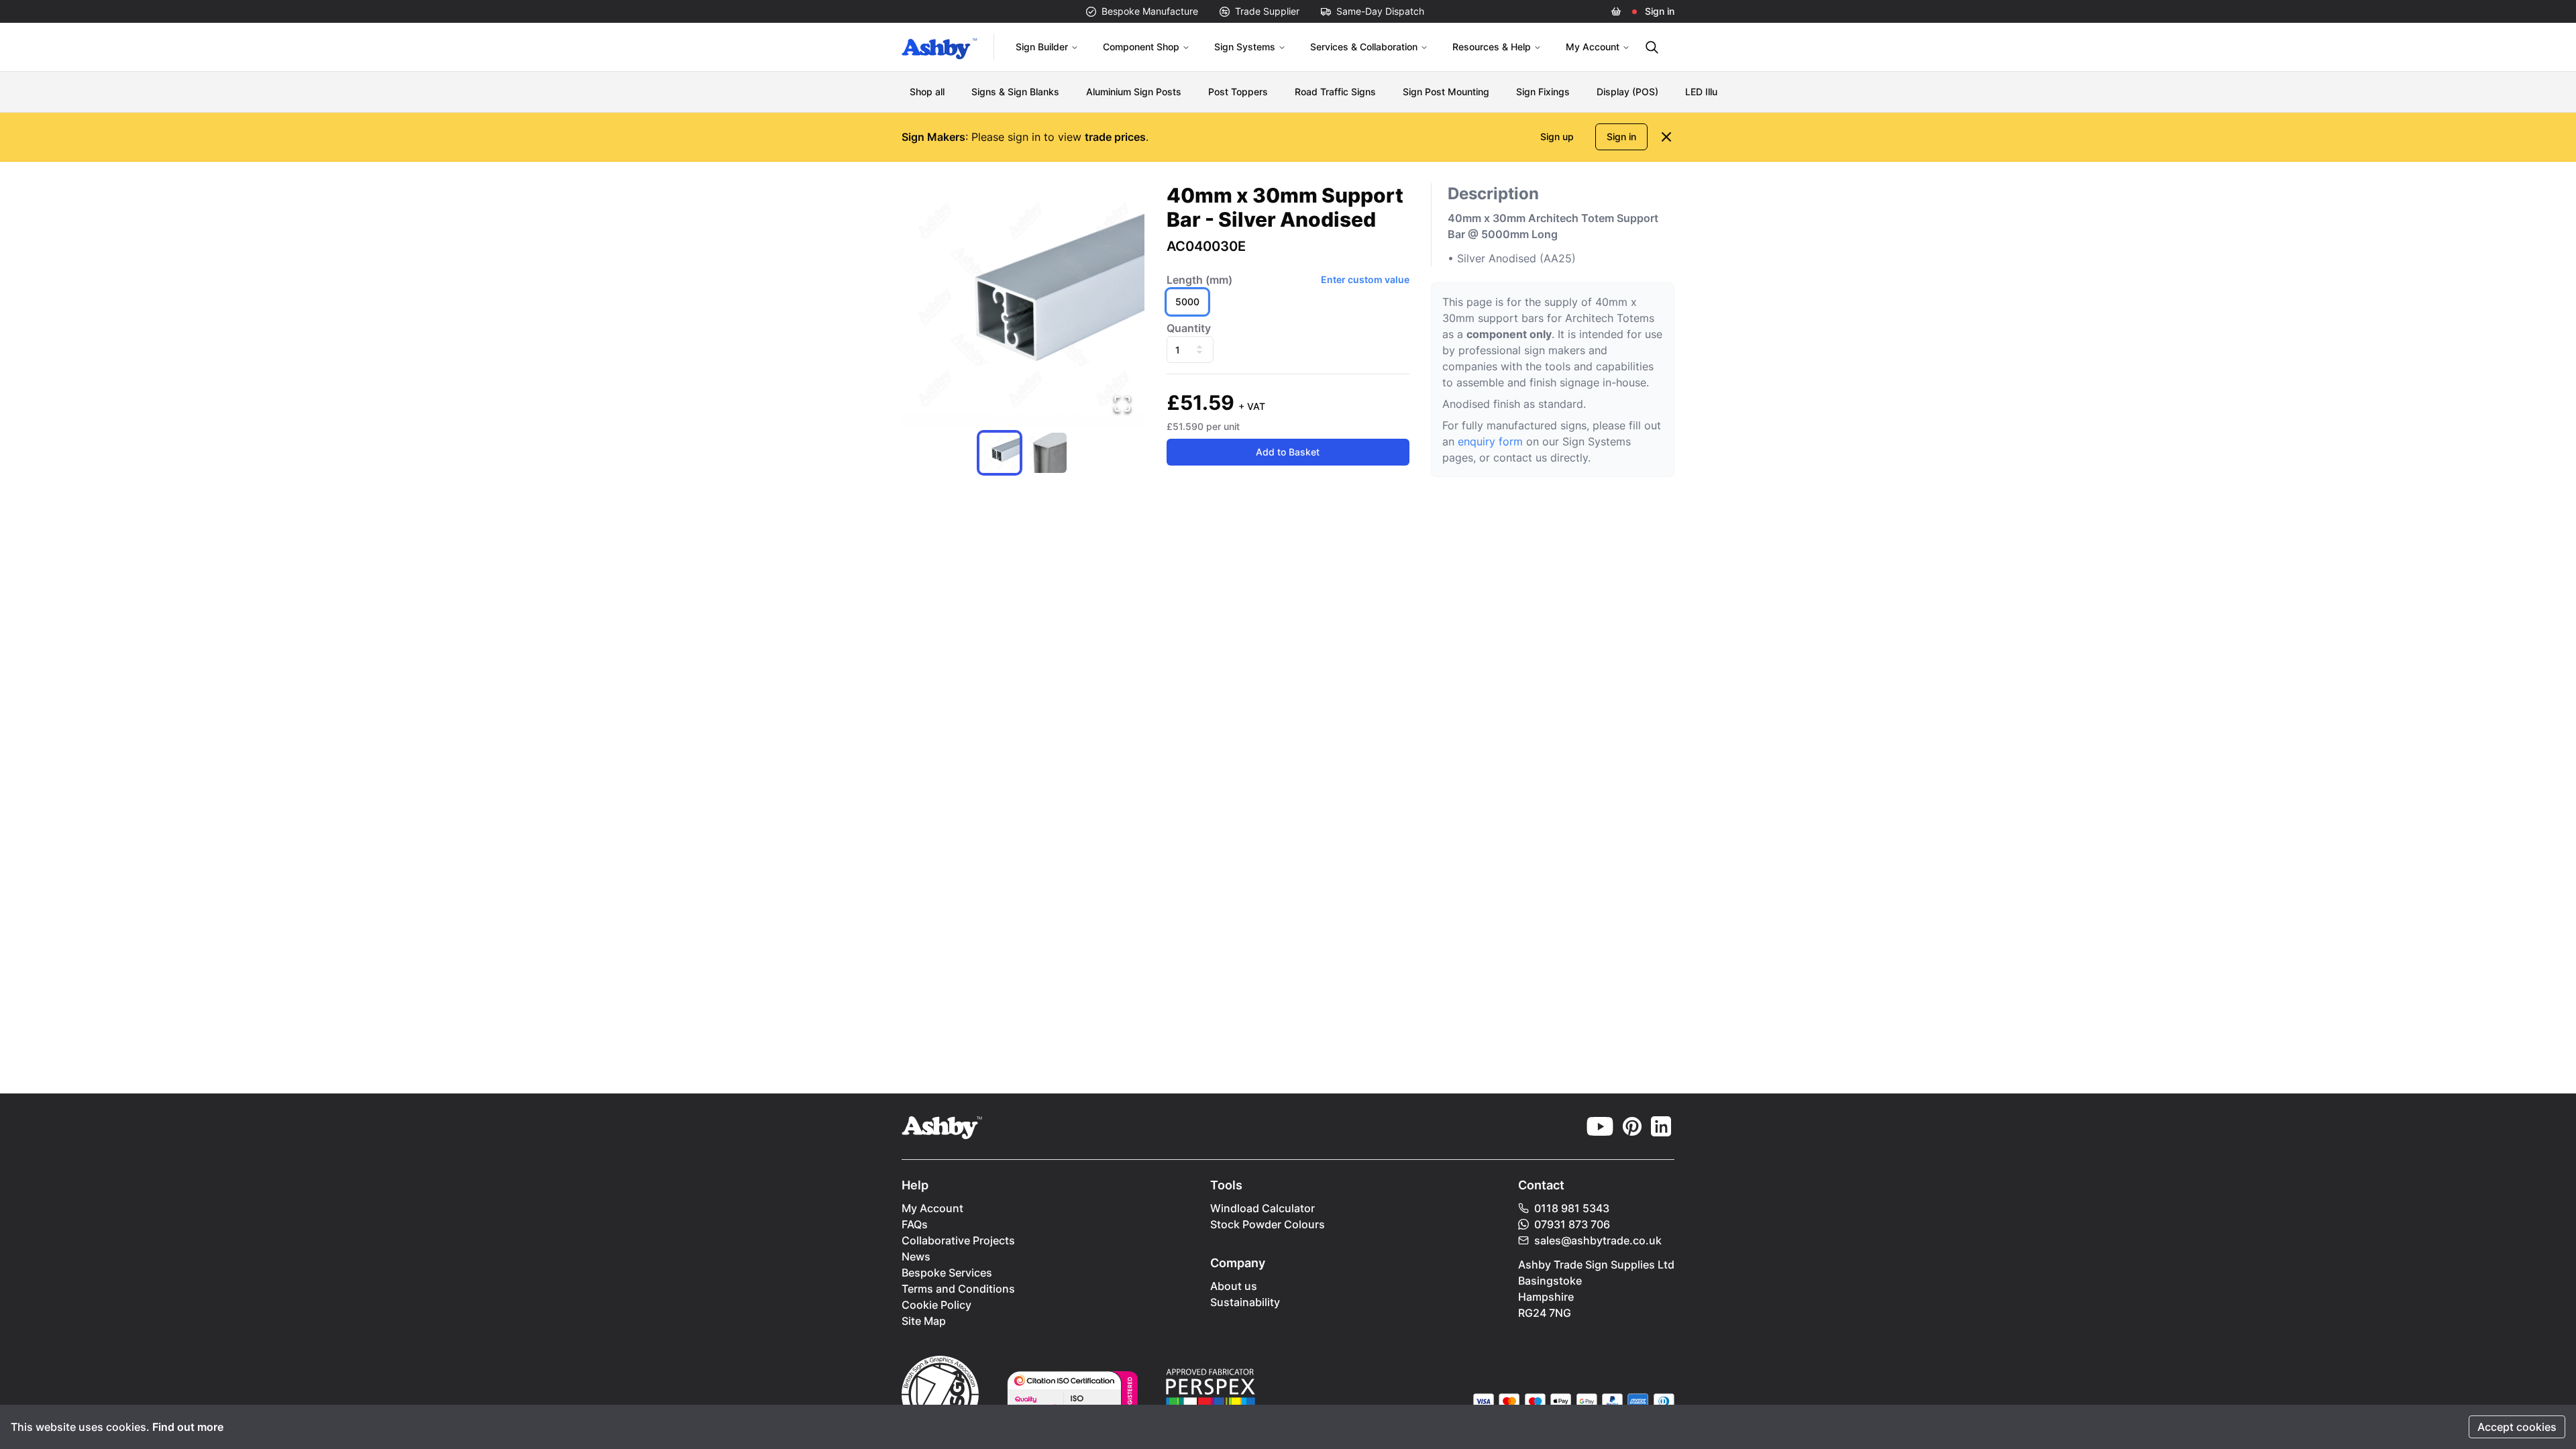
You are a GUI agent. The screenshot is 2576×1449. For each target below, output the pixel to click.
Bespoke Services (947, 1273)
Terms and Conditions (958, 1289)
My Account (1593, 47)
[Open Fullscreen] (1122, 404)
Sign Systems (1245, 47)
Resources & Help (1492, 47)
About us (1234, 1286)
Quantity (1189, 328)
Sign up (1557, 137)
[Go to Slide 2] (1046, 453)
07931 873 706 (1572, 1224)
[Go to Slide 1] (1000, 453)
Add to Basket (1288, 452)
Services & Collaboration (1364, 47)
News (916, 1256)
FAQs (915, 1224)
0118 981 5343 (1572, 1208)
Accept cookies (2517, 1427)
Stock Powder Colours (1268, 1224)
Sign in (1660, 11)
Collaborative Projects (958, 1240)
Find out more (188, 1427)
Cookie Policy (936, 1305)
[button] (1023, 305)
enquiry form (1490, 441)
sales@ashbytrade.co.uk (1598, 1240)
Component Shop (1141, 47)
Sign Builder (1042, 47)
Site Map (924, 1321)
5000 (1187, 302)
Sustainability (1245, 1302)
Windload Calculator (1263, 1208)
